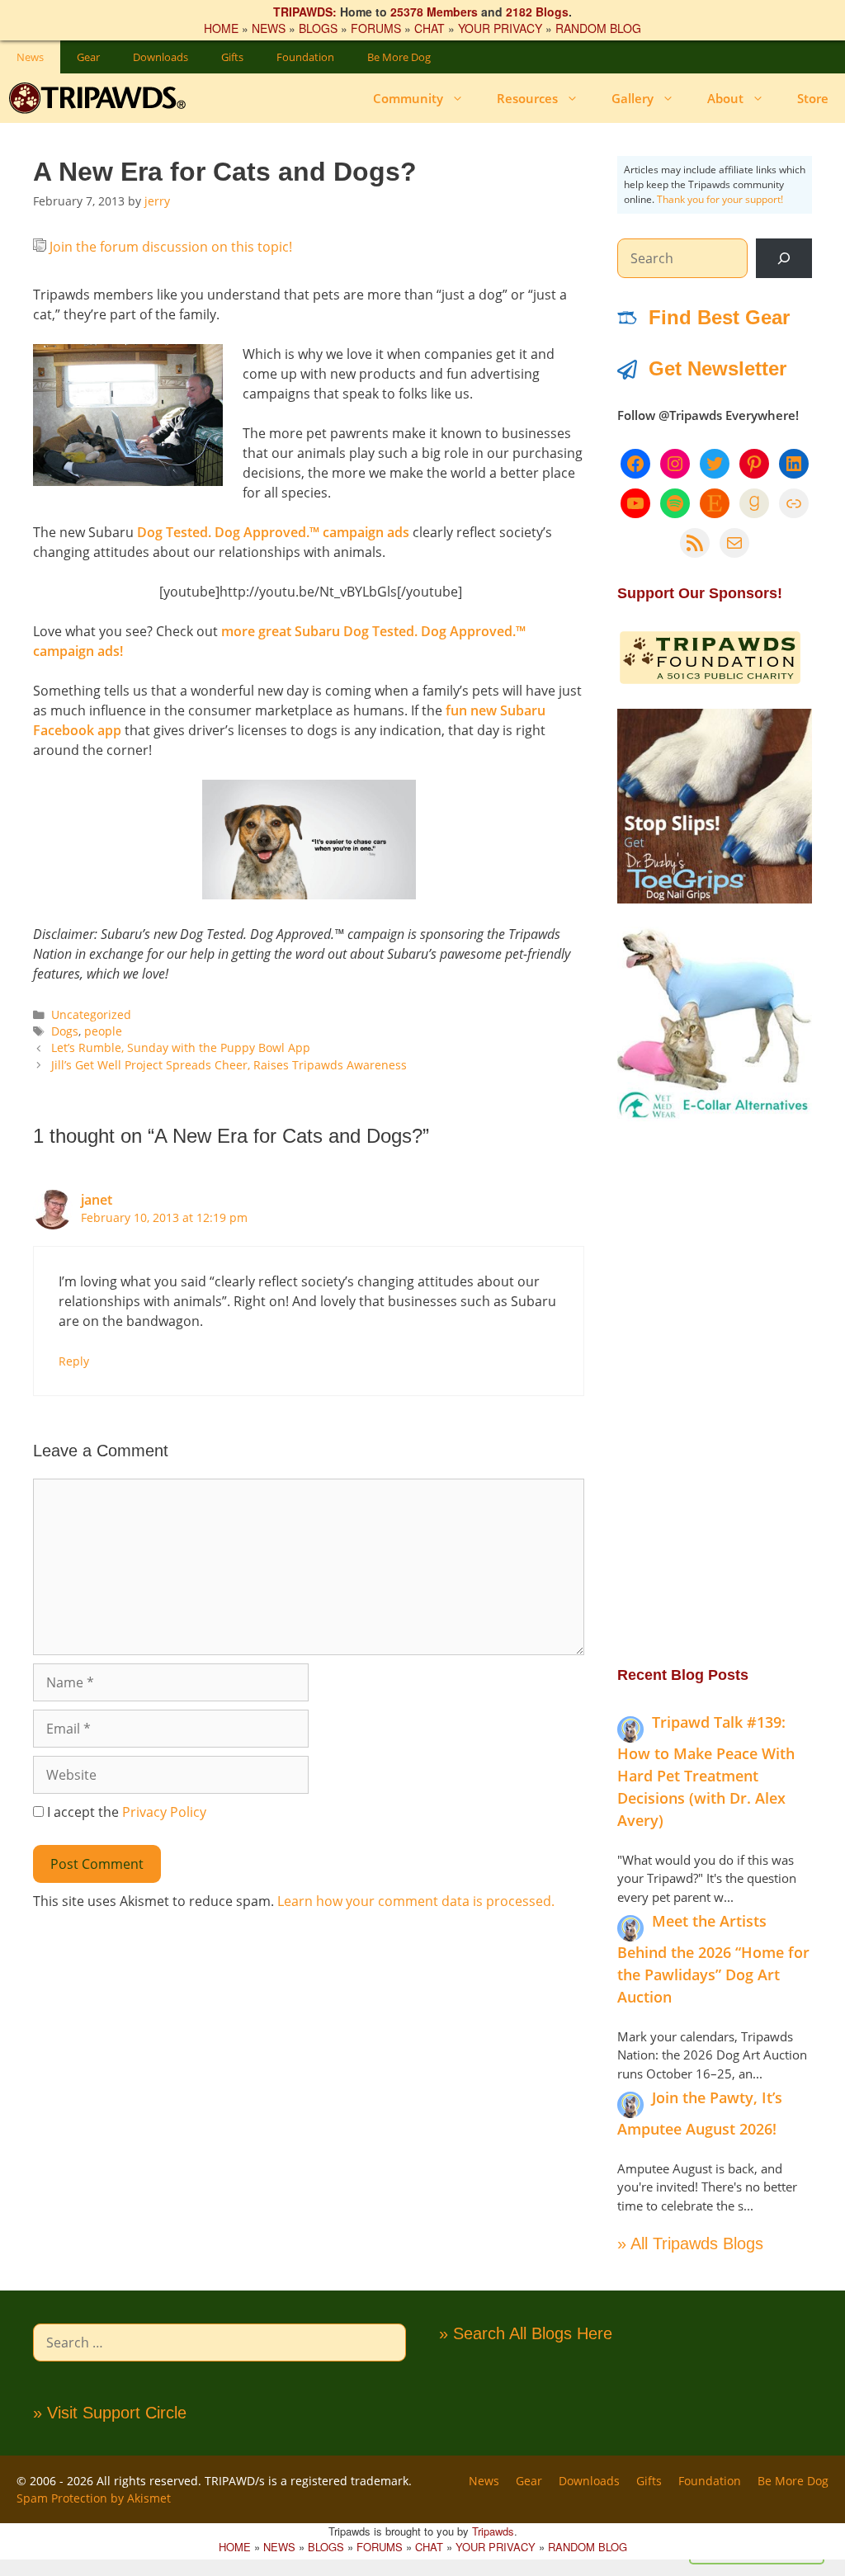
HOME (221, 28)
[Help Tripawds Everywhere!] (710, 681)
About (725, 98)
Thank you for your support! (720, 199)
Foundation (305, 57)
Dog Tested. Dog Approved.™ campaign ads (273, 532)
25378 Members (434, 12)
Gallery (633, 98)
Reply (74, 1361)
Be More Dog (399, 57)
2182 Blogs (537, 12)
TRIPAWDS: (305, 12)
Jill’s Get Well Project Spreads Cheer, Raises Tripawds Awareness (229, 1065)
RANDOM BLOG (598, 28)
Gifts (232, 57)
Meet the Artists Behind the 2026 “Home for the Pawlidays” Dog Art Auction (713, 1959)
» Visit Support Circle (110, 2413)
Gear (88, 57)
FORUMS (376, 28)
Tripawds (493, 2531)
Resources (527, 98)
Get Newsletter (718, 368)
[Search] (784, 258)
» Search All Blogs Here (526, 2333)
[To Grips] (715, 899)
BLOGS (318, 28)
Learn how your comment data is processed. (416, 1901)
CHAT (430, 28)
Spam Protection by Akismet (94, 2498)
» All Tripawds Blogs (690, 2243)
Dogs (65, 1031)
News (30, 57)
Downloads (161, 57)
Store (813, 98)
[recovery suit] (715, 1116)
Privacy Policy (164, 1812)
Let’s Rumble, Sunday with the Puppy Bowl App (181, 1047)
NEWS (269, 28)
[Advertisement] (715, 1392)
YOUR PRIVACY (500, 28)
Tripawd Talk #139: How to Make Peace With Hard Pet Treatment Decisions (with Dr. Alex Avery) (706, 1771)
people (103, 1031)
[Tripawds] (101, 98)
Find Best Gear (719, 317)
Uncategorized (91, 1014)
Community (408, 98)
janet (97, 1200)
